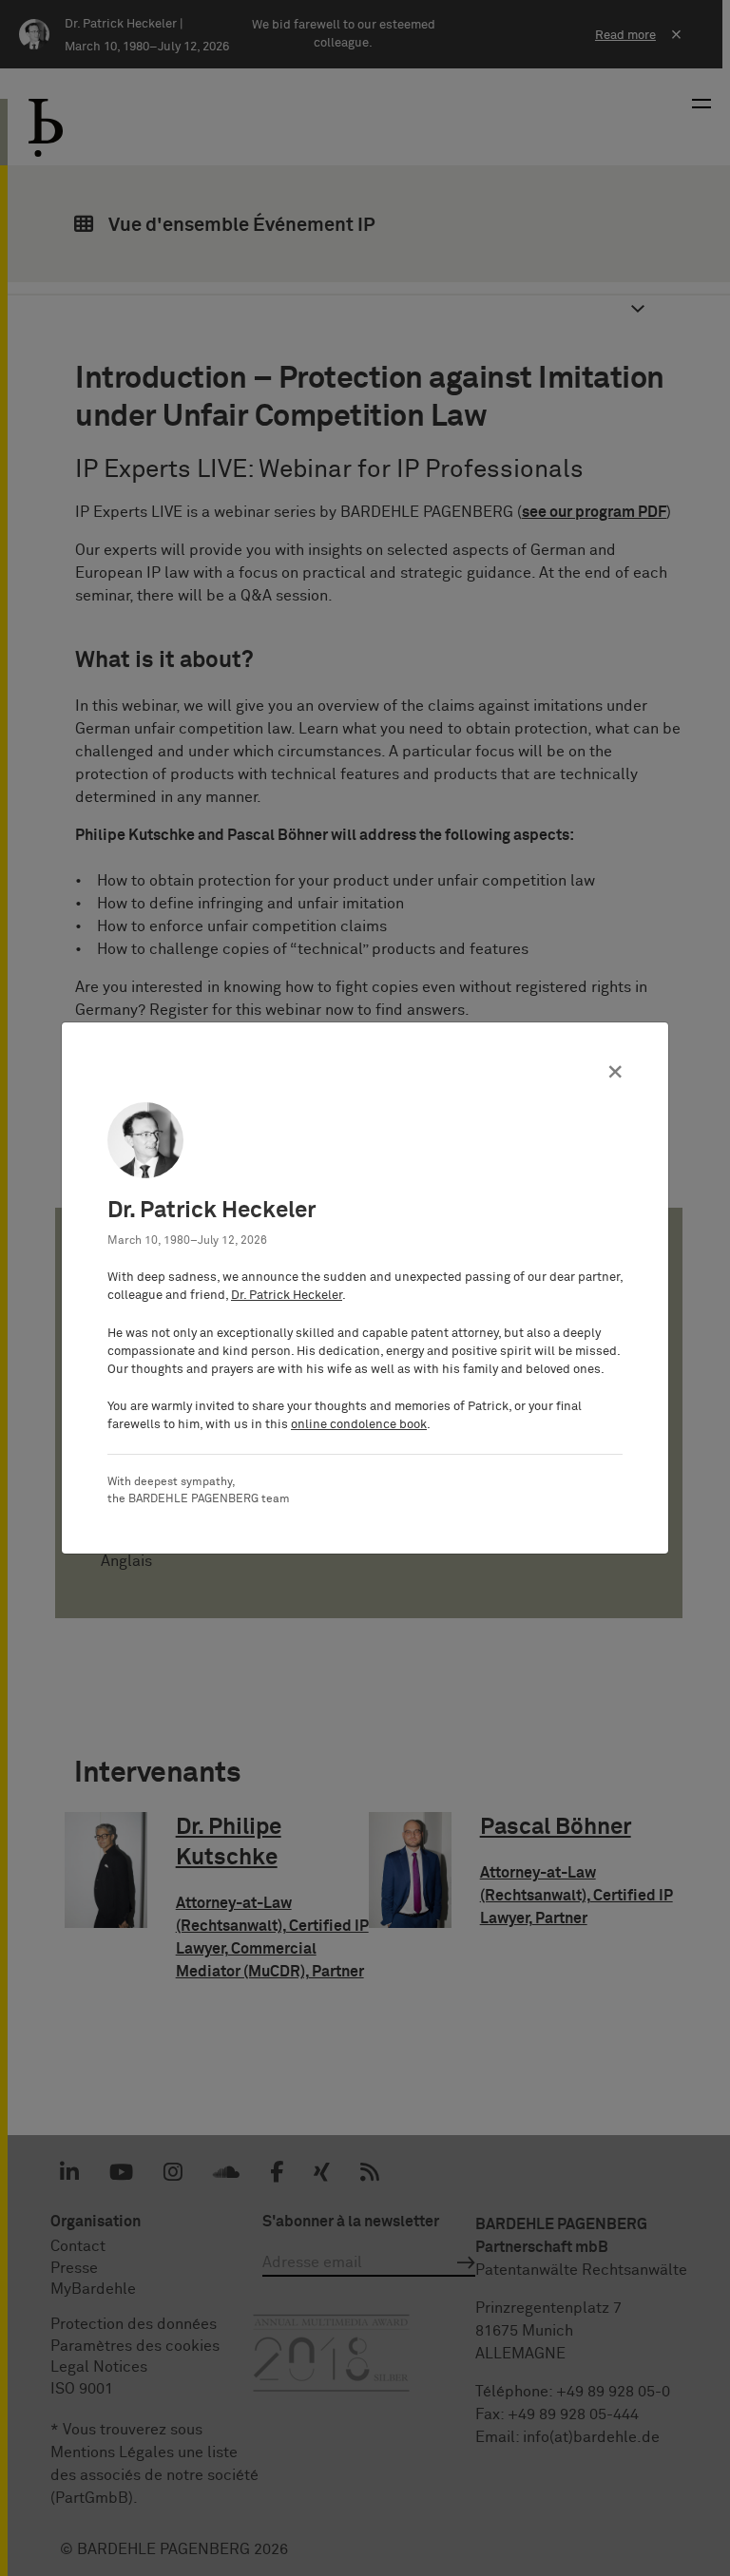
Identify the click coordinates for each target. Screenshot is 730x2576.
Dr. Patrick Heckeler (287, 1296)
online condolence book (359, 1425)
